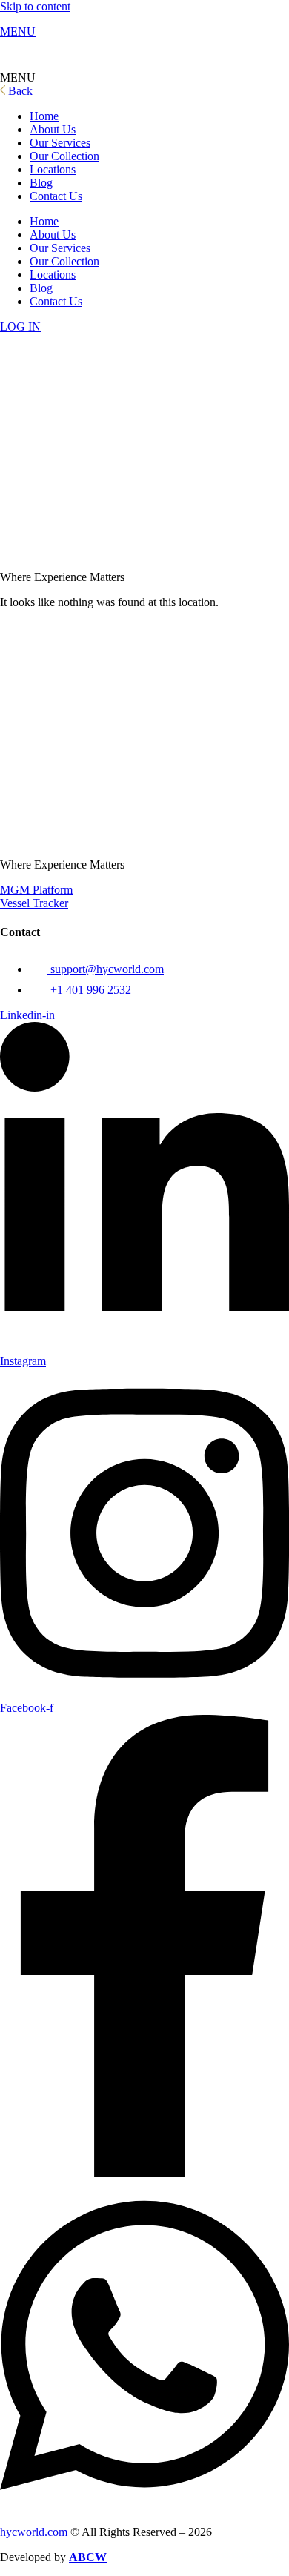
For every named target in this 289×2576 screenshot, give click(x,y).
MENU (18, 31)
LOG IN (20, 326)
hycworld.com (34, 2532)
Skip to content (35, 6)
